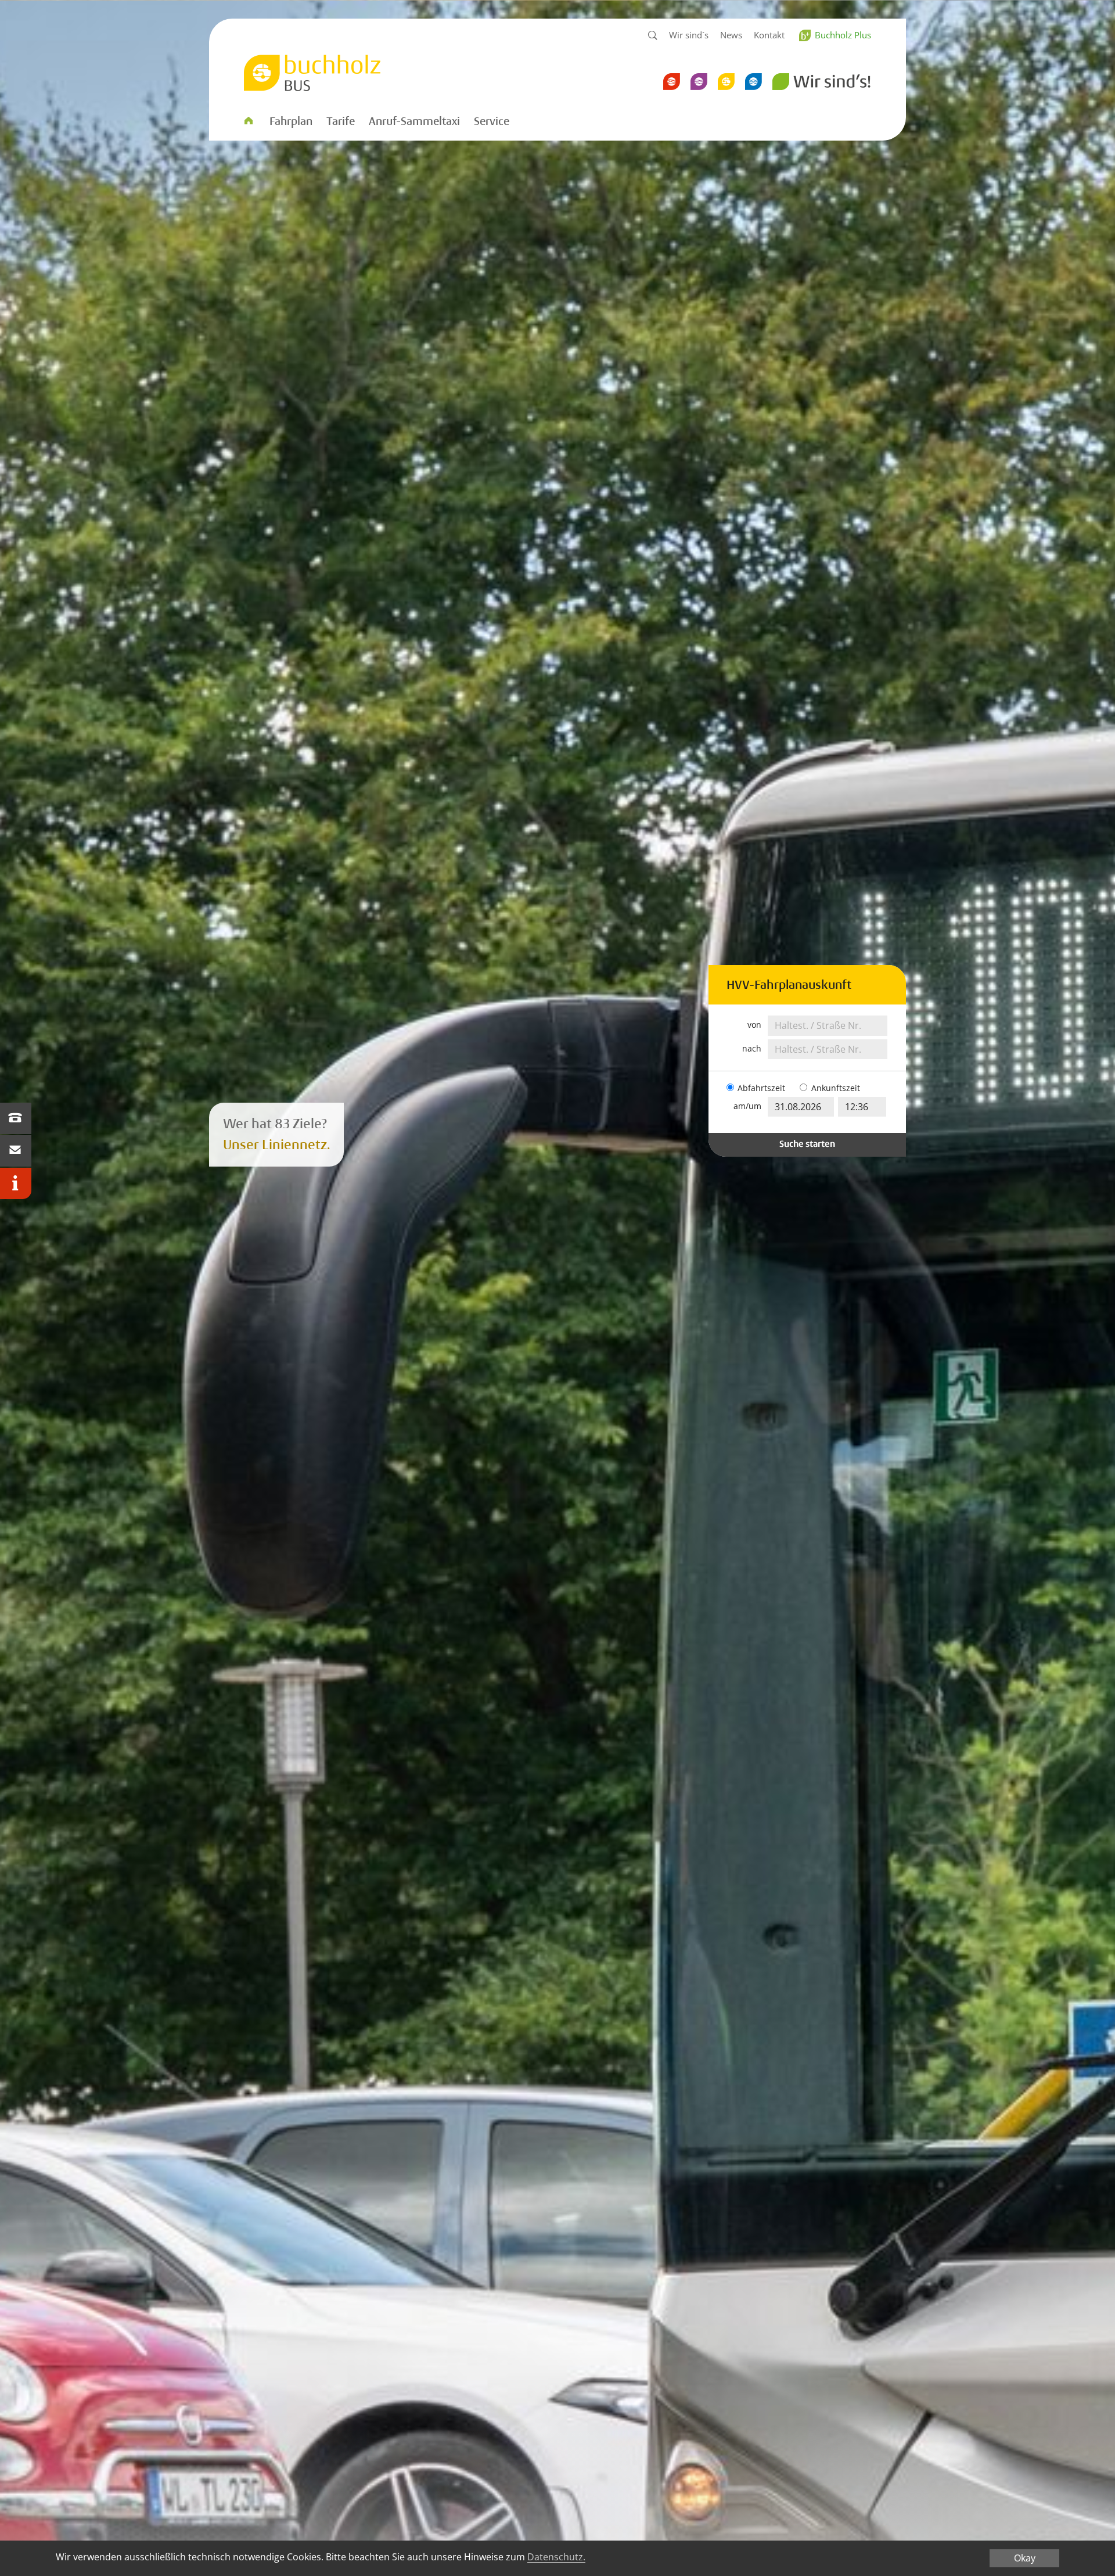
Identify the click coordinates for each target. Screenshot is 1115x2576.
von (754, 1025)
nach (752, 1049)
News (731, 35)
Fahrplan (291, 121)
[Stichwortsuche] (653, 36)
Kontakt (769, 35)
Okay (1025, 2558)
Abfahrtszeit (761, 1088)
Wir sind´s (689, 35)
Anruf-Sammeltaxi (414, 121)
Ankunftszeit (836, 1088)
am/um (747, 1106)
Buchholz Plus (843, 35)
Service (492, 121)
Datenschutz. (556, 2557)
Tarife (341, 121)
